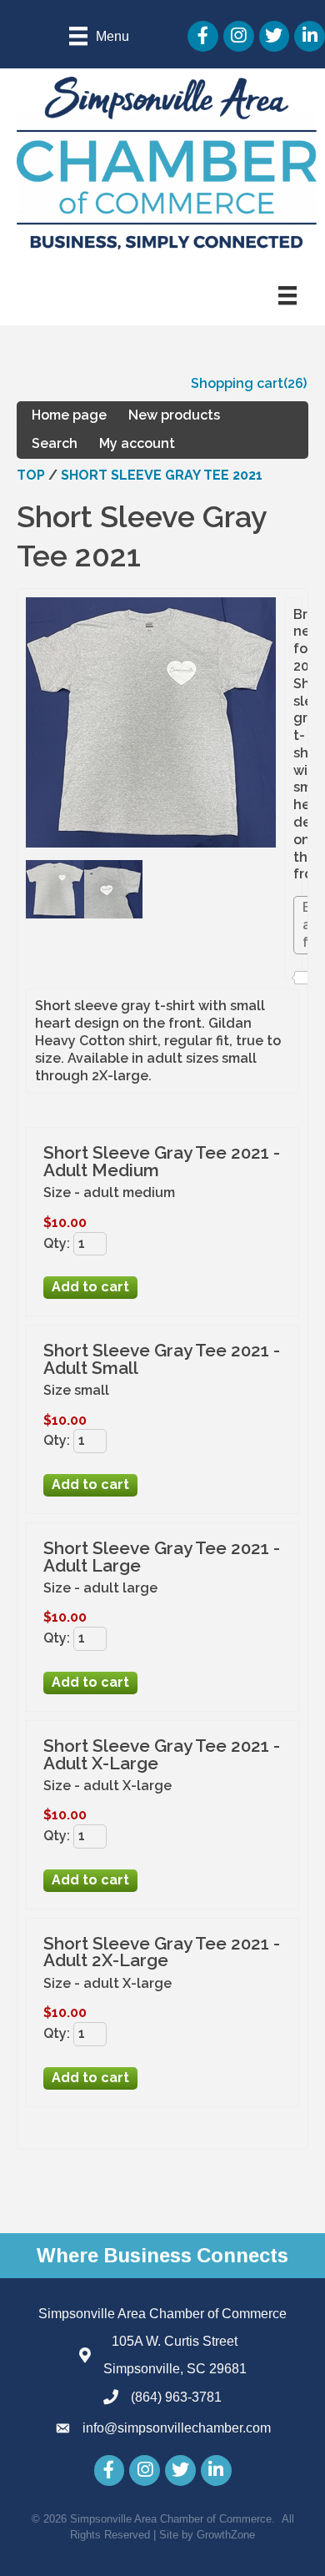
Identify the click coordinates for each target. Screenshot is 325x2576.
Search (55, 443)
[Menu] (287, 295)
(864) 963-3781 (176, 2397)
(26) (295, 383)
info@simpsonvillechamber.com (177, 2428)
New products (174, 415)
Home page (69, 415)
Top (31, 475)
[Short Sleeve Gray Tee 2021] (55, 914)
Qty (55, 1243)
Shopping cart (237, 383)
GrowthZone (226, 2535)
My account (137, 443)
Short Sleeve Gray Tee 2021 (162, 475)
